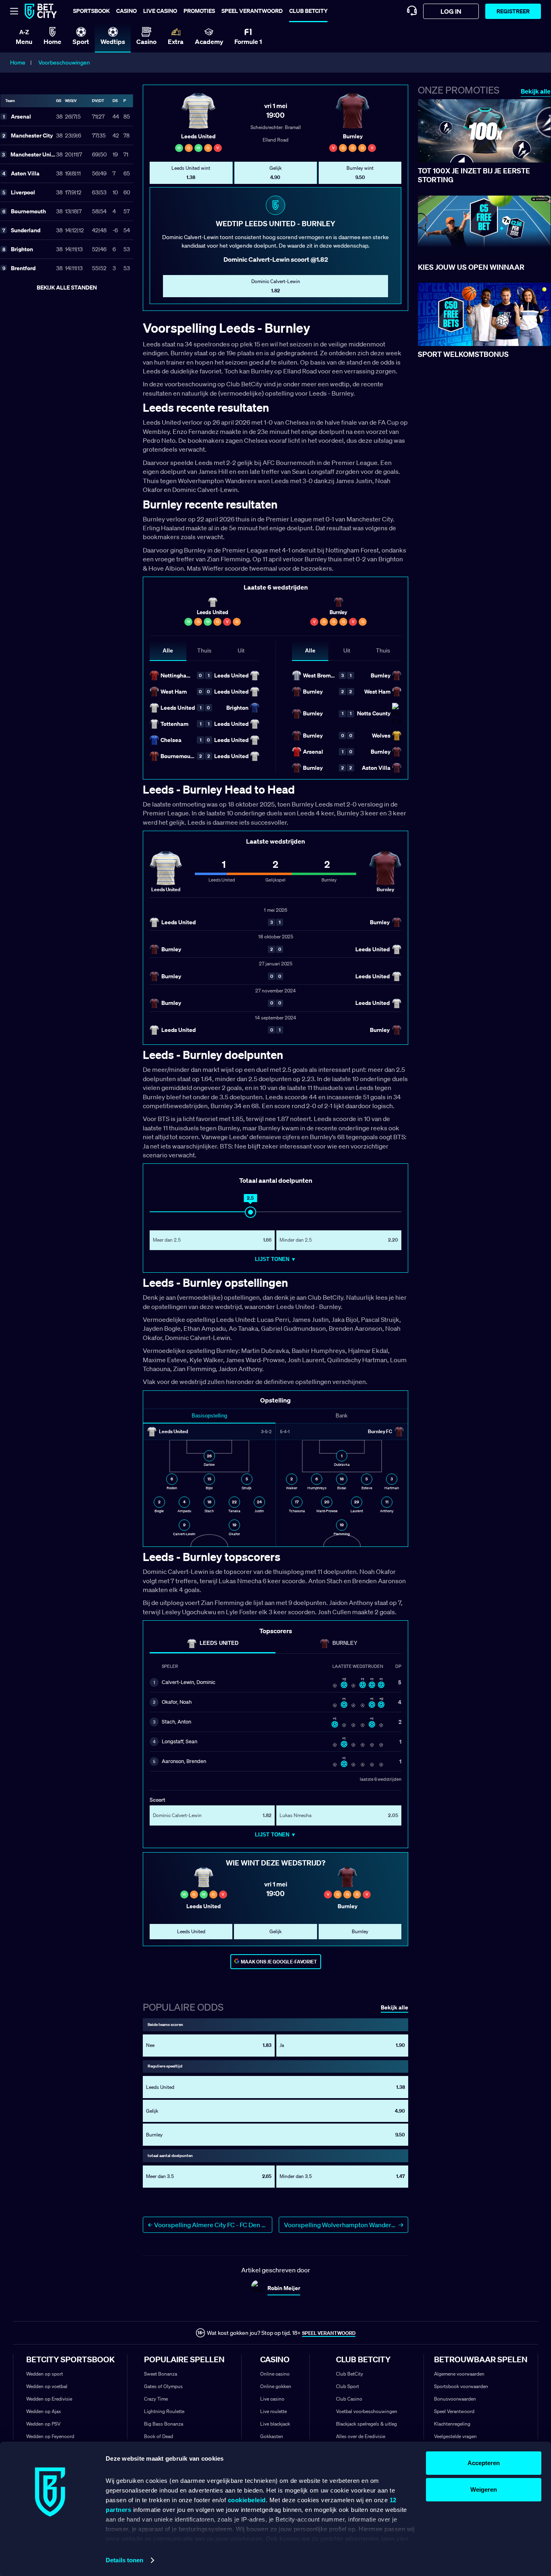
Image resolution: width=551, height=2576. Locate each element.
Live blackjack (275, 2424)
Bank (342, 1416)
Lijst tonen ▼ (275, 1259)
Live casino (160, 11)
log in (451, 11)
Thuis (204, 650)
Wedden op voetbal (47, 2386)
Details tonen (124, 2560)
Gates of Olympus (163, 2386)
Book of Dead (159, 2436)
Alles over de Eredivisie (361, 2436)
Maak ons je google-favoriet (279, 1962)
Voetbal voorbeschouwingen (367, 2411)
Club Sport (348, 2386)
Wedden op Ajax (44, 2411)
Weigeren (484, 2490)
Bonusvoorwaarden (455, 2399)
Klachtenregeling (452, 2424)
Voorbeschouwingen (64, 63)
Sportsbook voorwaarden (461, 2386)
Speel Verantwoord (454, 2411)
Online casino (275, 2374)
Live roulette (273, 2411)
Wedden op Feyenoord (50, 2436)
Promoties (199, 11)
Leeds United (219, 1643)
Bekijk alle (536, 91)
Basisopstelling (209, 1416)
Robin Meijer (284, 2288)
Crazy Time (156, 2399)
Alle (168, 650)
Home (18, 63)
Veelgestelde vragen (455, 2436)
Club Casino (349, 2399)
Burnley (345, 1643)
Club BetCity (308, 11)
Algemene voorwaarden (459, 2374)
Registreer (513, 11)
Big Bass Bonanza (164, 2424)
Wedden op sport (45, 2374)
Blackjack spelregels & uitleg (366, 2424)
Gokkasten (272, 2436)
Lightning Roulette (164, 2411)
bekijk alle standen (67, 287)
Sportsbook (91, 11)
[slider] (250, 1212)
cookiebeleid (247, 2500)
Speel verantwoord (252, 11)
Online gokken (276, 2386)
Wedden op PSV (43, 2424)
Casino (126, 11)
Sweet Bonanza (161, 2374)
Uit (241, 650)
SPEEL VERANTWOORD (329, 2333)
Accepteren (484, 2463)
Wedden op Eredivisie (49, 2399)
